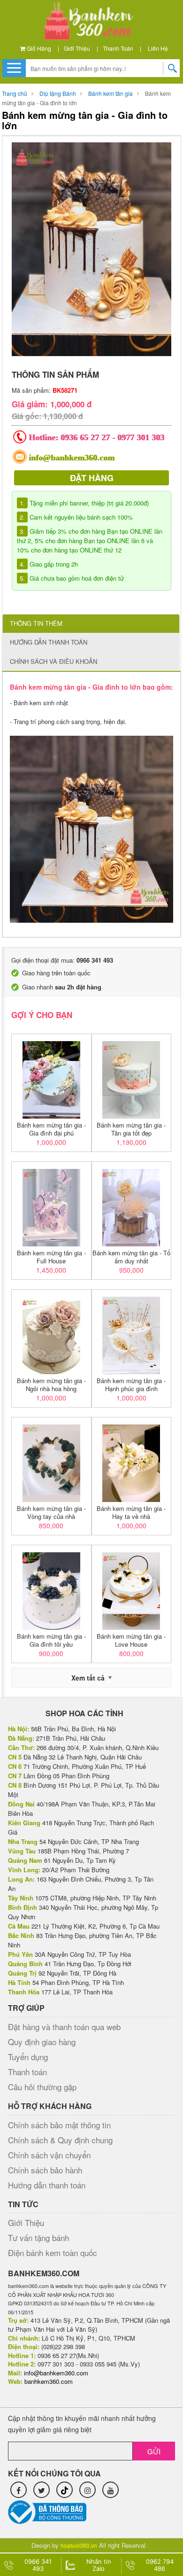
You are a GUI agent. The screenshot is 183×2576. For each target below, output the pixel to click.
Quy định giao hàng (42, 2042)
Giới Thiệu (77, 48)
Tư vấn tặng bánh (38, 2237)
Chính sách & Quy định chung (60, 2140)
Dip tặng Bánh (58, 93)
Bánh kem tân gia (111, 93)
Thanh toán (118, 48)
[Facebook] (19, 2490)
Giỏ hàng (38, 48)
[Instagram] (88, 2490)
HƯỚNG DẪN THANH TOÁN (49, 642)
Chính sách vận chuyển (49, 2155)
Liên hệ (158, 48)
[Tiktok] (65, 2490)
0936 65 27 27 (86, 437)
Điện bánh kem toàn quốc (53, 2253)
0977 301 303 (141, 437)
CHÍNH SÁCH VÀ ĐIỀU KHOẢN (53, 661)
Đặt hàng (92, 478)
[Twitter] (42, 2490)
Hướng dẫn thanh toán (47, 2185)
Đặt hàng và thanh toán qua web (64, 2027)
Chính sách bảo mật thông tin (59, 2125)
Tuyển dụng (28, 2057)
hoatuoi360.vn (79, 2545)
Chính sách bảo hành (45, 2170)
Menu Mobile (14, 68)
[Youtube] (111, 2490)
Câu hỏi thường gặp (42, 2087)
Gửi (154, 2451)
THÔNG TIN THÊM (36, 623)
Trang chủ (15, 93)
